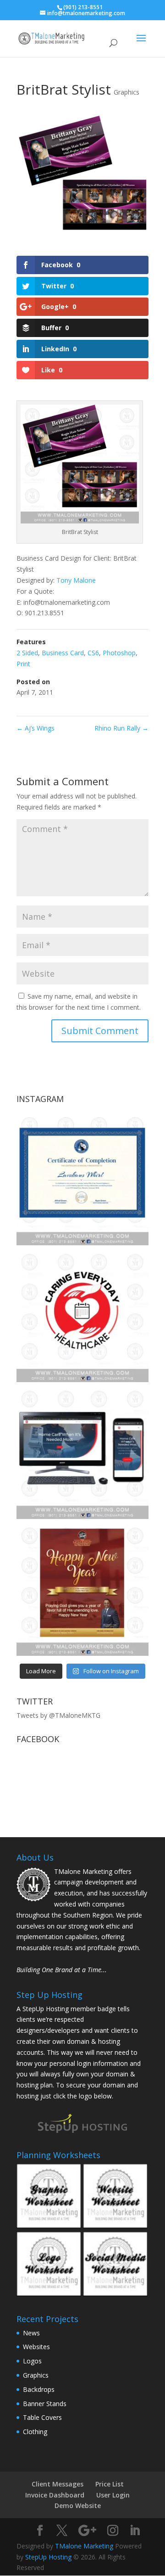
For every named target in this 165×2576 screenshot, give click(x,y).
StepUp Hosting (48, 2557)
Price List (110, 2484)
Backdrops (39, 2389)
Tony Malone (76, 580)
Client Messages (58, 2484)
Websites (36, 2347)
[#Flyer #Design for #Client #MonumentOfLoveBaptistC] (82, 1590)
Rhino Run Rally (121, 728)
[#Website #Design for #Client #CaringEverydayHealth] (82, 1453)
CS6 (93, 653)
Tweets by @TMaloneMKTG (58, 1715)
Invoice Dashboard (55, 2495)
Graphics (126, 92)
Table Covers (42, 2417)
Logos (32, 2361)
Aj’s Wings (36, 728)
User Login (113, 2495)
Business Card (63, 653)
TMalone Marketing (84, 2546)
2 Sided (27, 653)
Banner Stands (45, 2404)
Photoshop (119, 653)
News (31, 2333)
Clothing (35, 2432)
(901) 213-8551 (83, 7)
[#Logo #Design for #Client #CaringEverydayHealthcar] (82, 1316)
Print (23, 664)
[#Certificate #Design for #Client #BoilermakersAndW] (82, 1179)
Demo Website (78, 2506)
